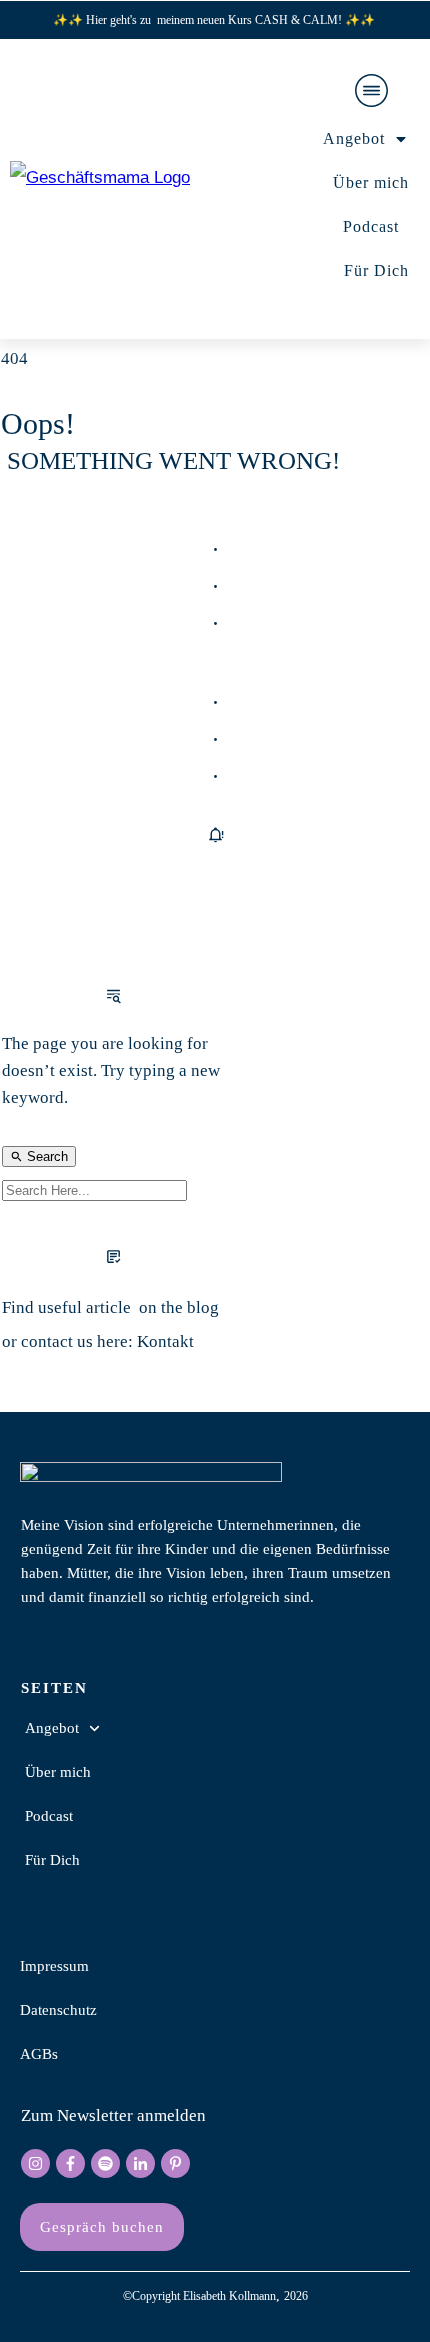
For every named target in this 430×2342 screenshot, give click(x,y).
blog (203, 1307)
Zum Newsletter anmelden (113, 2115)
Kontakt (165, 1341)
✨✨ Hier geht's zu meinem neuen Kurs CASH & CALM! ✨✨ (215, 20)
